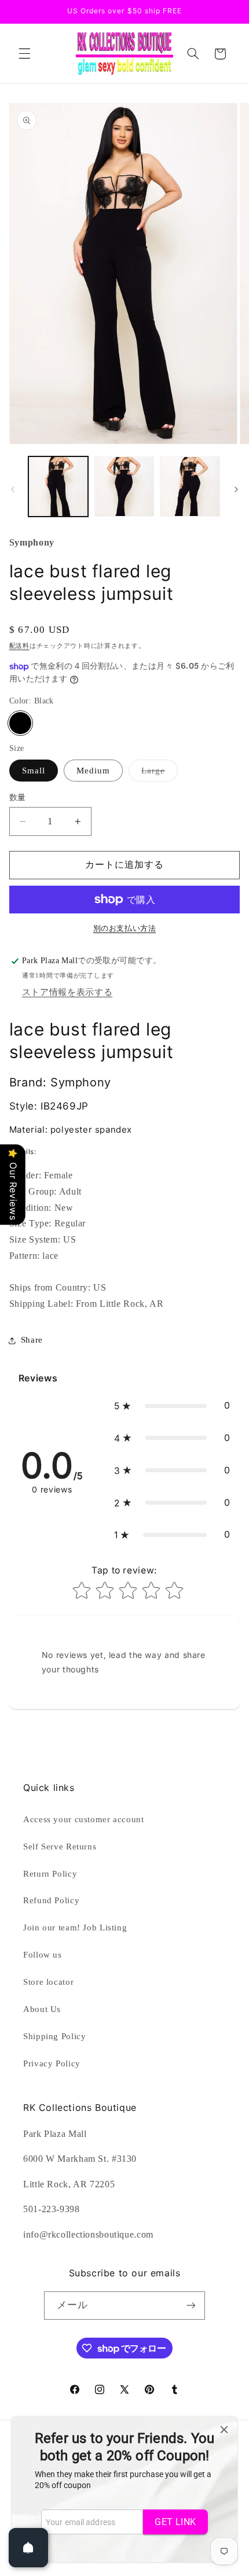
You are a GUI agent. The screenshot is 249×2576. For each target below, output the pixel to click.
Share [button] (32, 1340)
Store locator (48, 1982)
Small (34, 771)
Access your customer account (84, 1819)
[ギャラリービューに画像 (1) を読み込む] (58, 486)
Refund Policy (51, 1900)
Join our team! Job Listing (75, 1928)
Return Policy (50, 1874)
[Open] (28, 2548)
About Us (42, 2009)
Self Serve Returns (60, 1847)
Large (158, 773)
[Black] (20, 723)
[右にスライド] (236, 489)
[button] (24, 54)
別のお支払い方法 (124, 928)
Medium (93, 771)
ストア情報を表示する (67, 992)
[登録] (191, 2306)
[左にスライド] (13, 489)
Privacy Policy (52, 2063)
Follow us (43, 1955)
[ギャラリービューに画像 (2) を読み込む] (124, 486)
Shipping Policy (54, 2036)
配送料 (19, 646)
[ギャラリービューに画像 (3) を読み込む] (190, 486)
